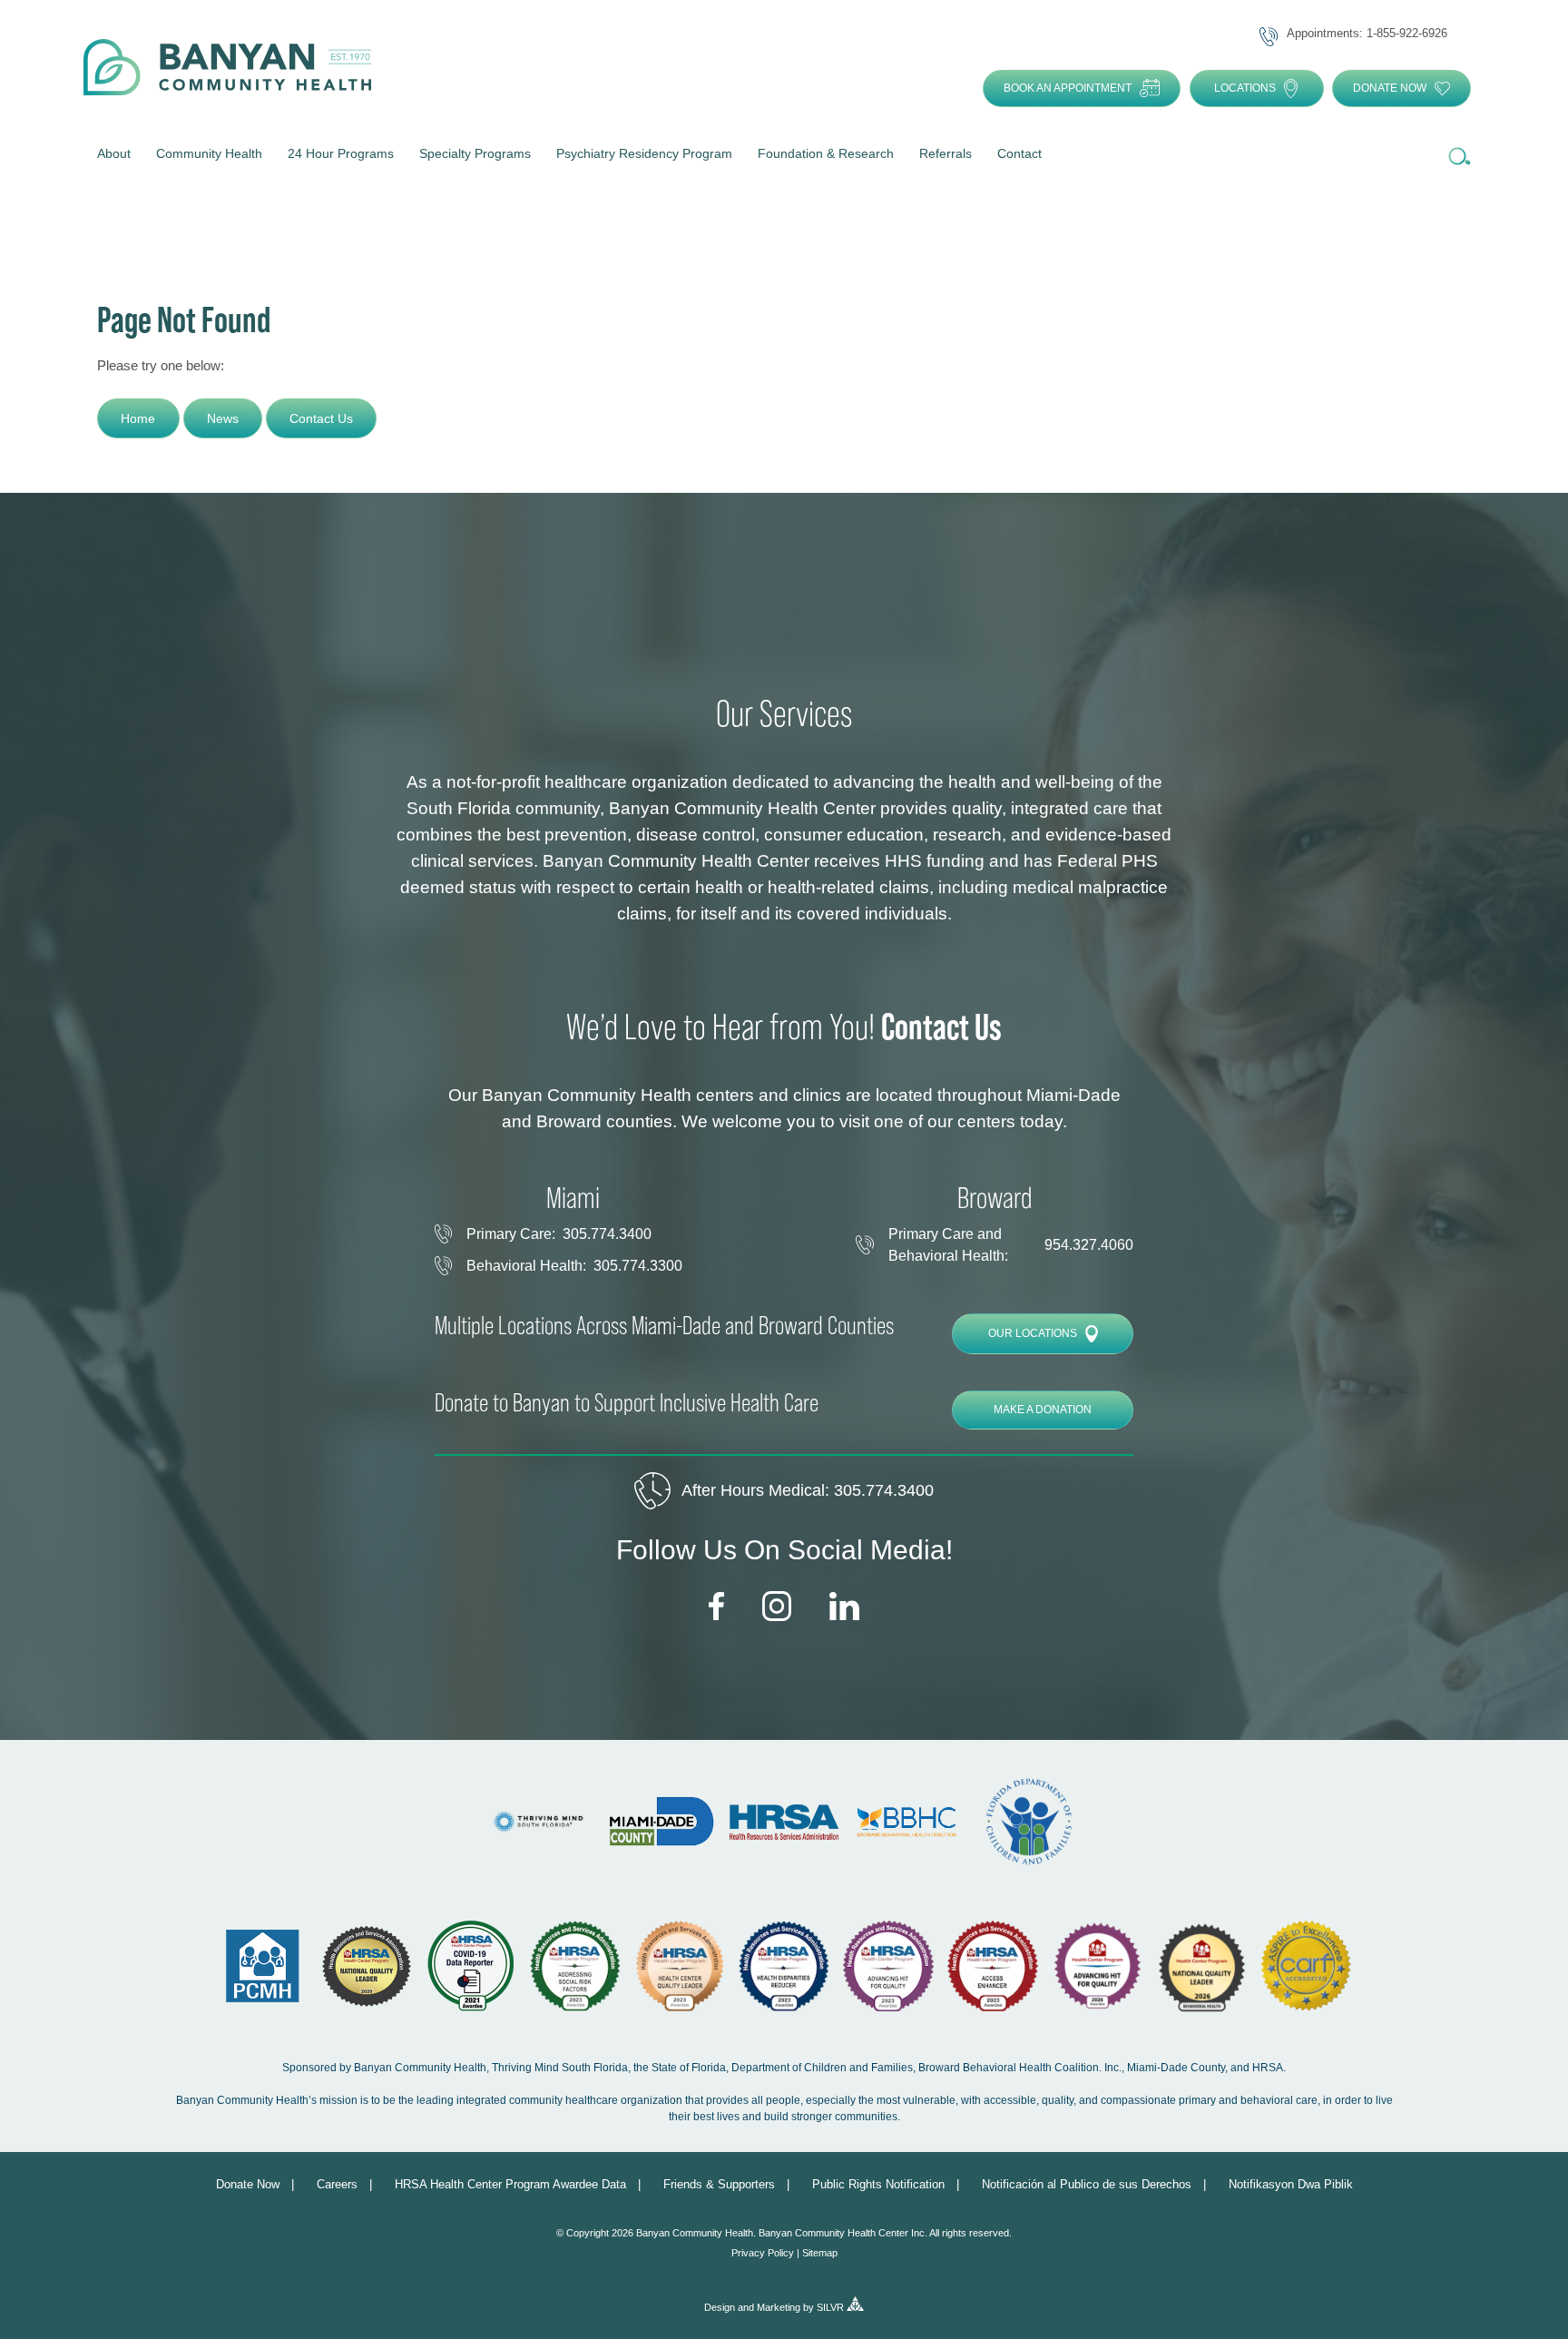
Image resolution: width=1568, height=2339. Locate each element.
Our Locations (1033, 1333)
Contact (1019, 153)
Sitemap (820, 2253)
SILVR (830, 2307)
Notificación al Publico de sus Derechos (1087, 2184)
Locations (1245, 88)
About (114, 153)
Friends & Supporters (719, 2184)
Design (720, 2307)
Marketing (779, 2307)
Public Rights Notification (878, 2184)
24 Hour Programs (341, 153)
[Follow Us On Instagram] (777, 1607)
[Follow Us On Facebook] (716, 1607)
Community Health (209, 153)
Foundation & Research (826, 153)
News (223, 418)
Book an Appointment (1068, 88)
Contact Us (321, 418)
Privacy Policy (763, 2253)
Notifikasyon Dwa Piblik (1291, 2184)
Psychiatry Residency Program (644, 153)
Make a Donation (1043, 1410)
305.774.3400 (607, 1234)
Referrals (946, 153)
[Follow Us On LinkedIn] (844, 1607)
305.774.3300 (638, 1266)
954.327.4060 (1089, 1245)
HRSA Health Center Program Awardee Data (510, 2184)
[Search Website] (1458, 157)
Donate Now (1390, 88)
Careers (337, 2184)
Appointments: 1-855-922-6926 (1367, 34)
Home (138, 418)
